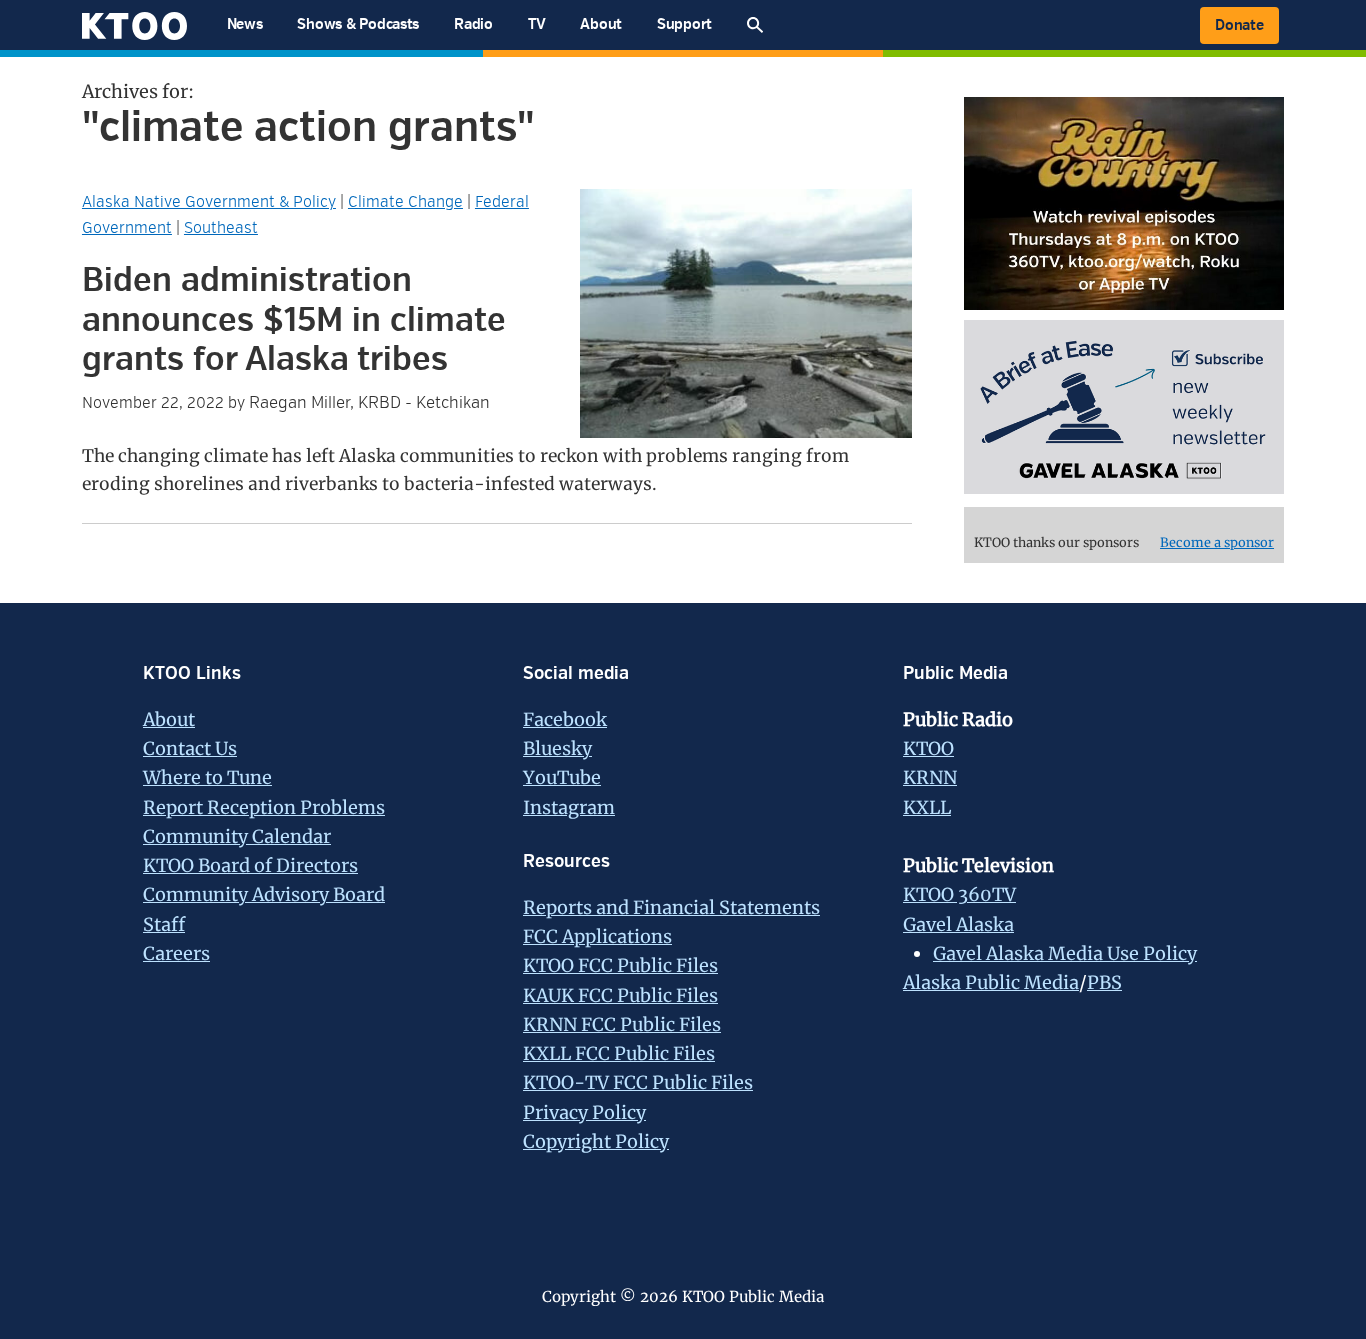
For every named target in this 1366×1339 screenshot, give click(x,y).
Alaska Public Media (991, 982)
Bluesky (557, 748)
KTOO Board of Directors (250, 865)
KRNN (930, 777)
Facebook (565, 719)
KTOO (928, 748)
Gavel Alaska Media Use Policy (1065, 953)
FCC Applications (597, 936)
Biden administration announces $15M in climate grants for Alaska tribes (294, 320)
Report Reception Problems (264, 807)
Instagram (569, 807)
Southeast (221, 228)
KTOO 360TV (959, 894)
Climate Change (405, 202)
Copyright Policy (596, 1141)
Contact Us (190, 748)
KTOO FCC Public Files (620, 965)
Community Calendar (237, 836)
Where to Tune (207, 777)
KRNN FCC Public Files (622, 1024)
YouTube (562, 777)
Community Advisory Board (264, 894)
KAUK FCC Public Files (620, 995)
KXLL (927, 807)
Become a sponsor (1217, 542)
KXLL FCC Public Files (619, 1053)
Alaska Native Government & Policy (209, 202)
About (169, 719)
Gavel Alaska (958, 924)
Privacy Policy (584, 1112)
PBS (1104, 982)
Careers (176, 953)
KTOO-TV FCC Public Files (638, 1082)
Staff (164, 924)
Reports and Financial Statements (671, 907)
